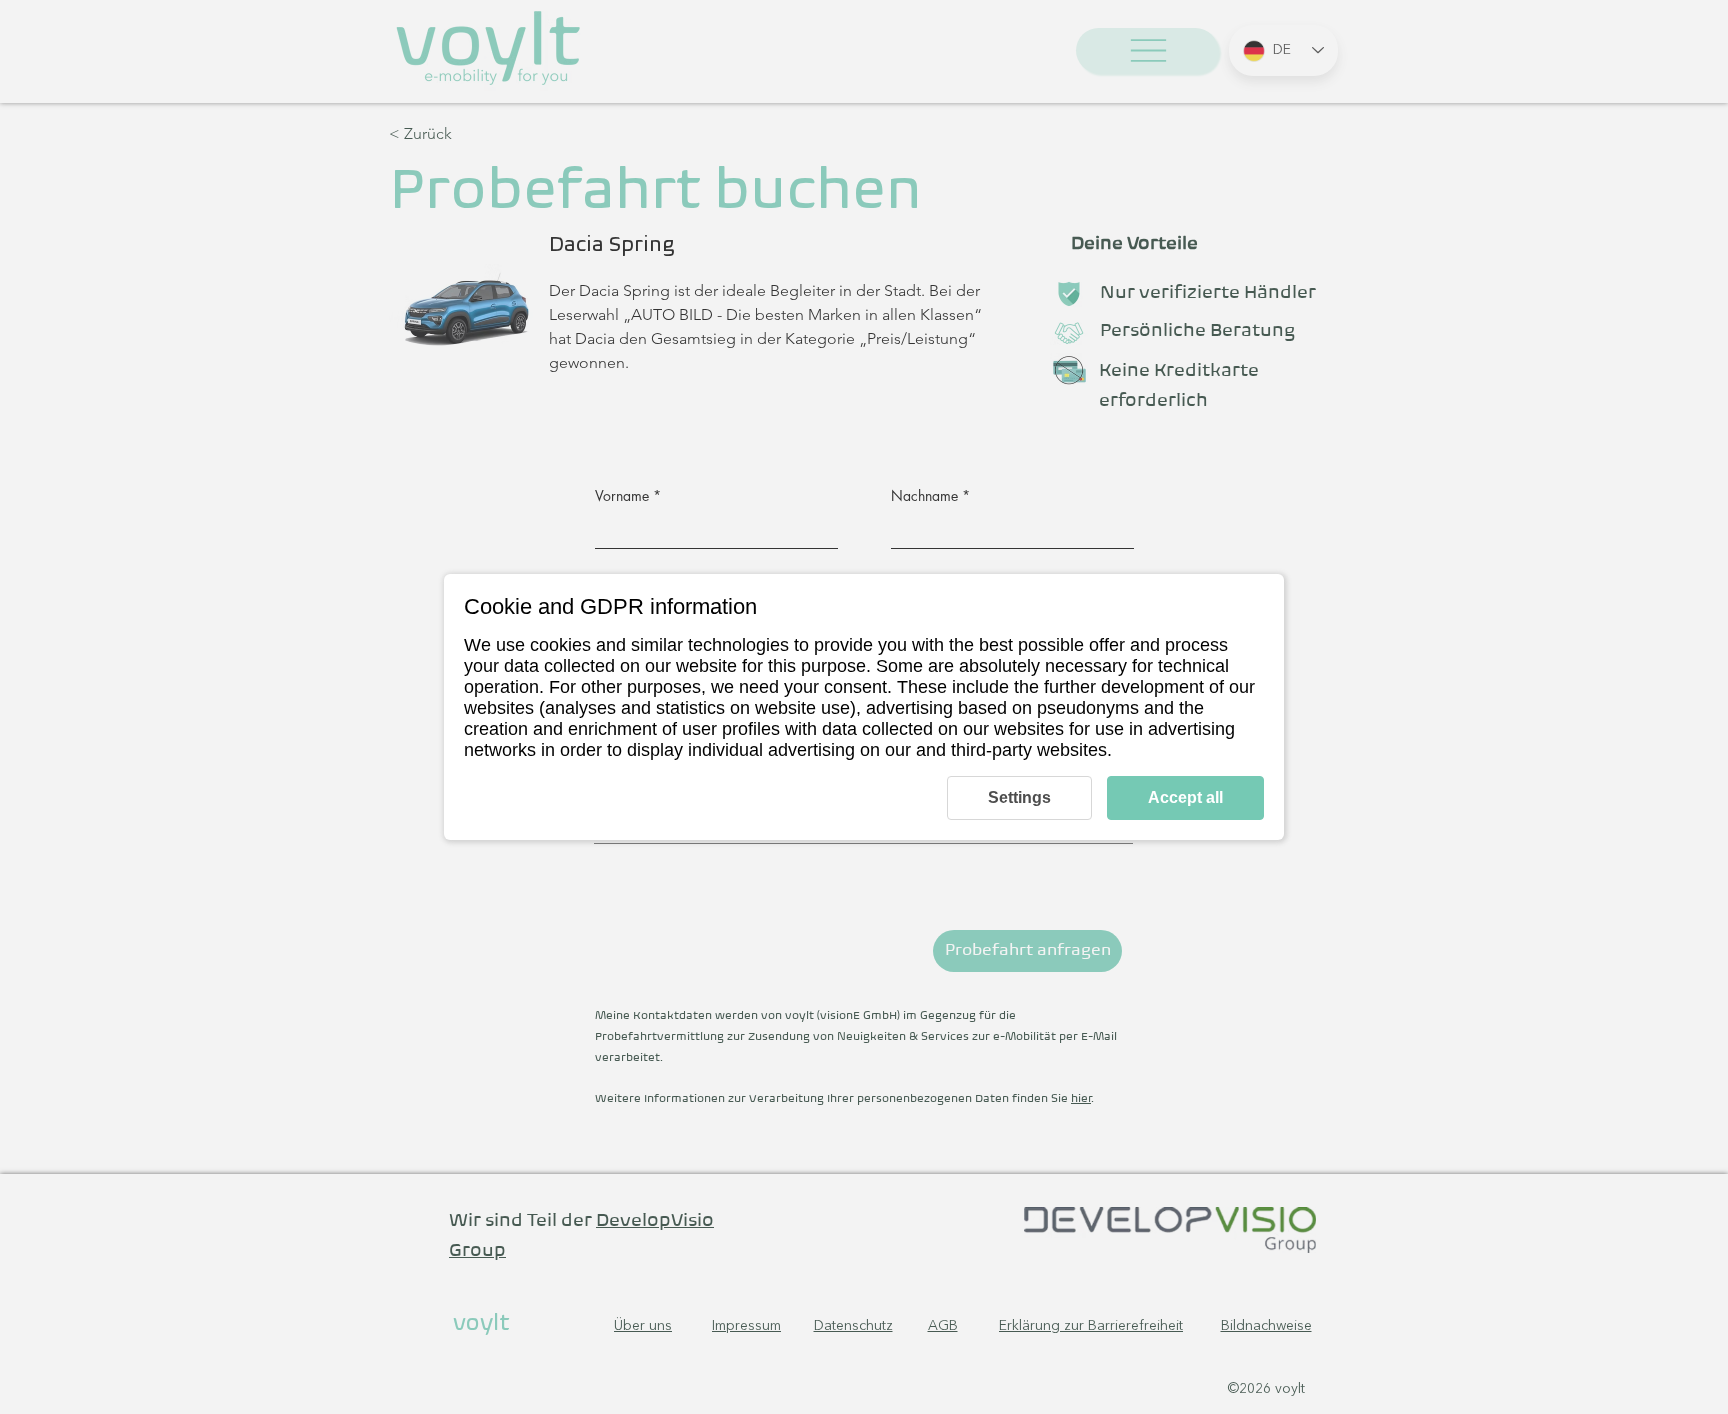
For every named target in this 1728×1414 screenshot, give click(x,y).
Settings (1019, 797)
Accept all (1185, 797)
